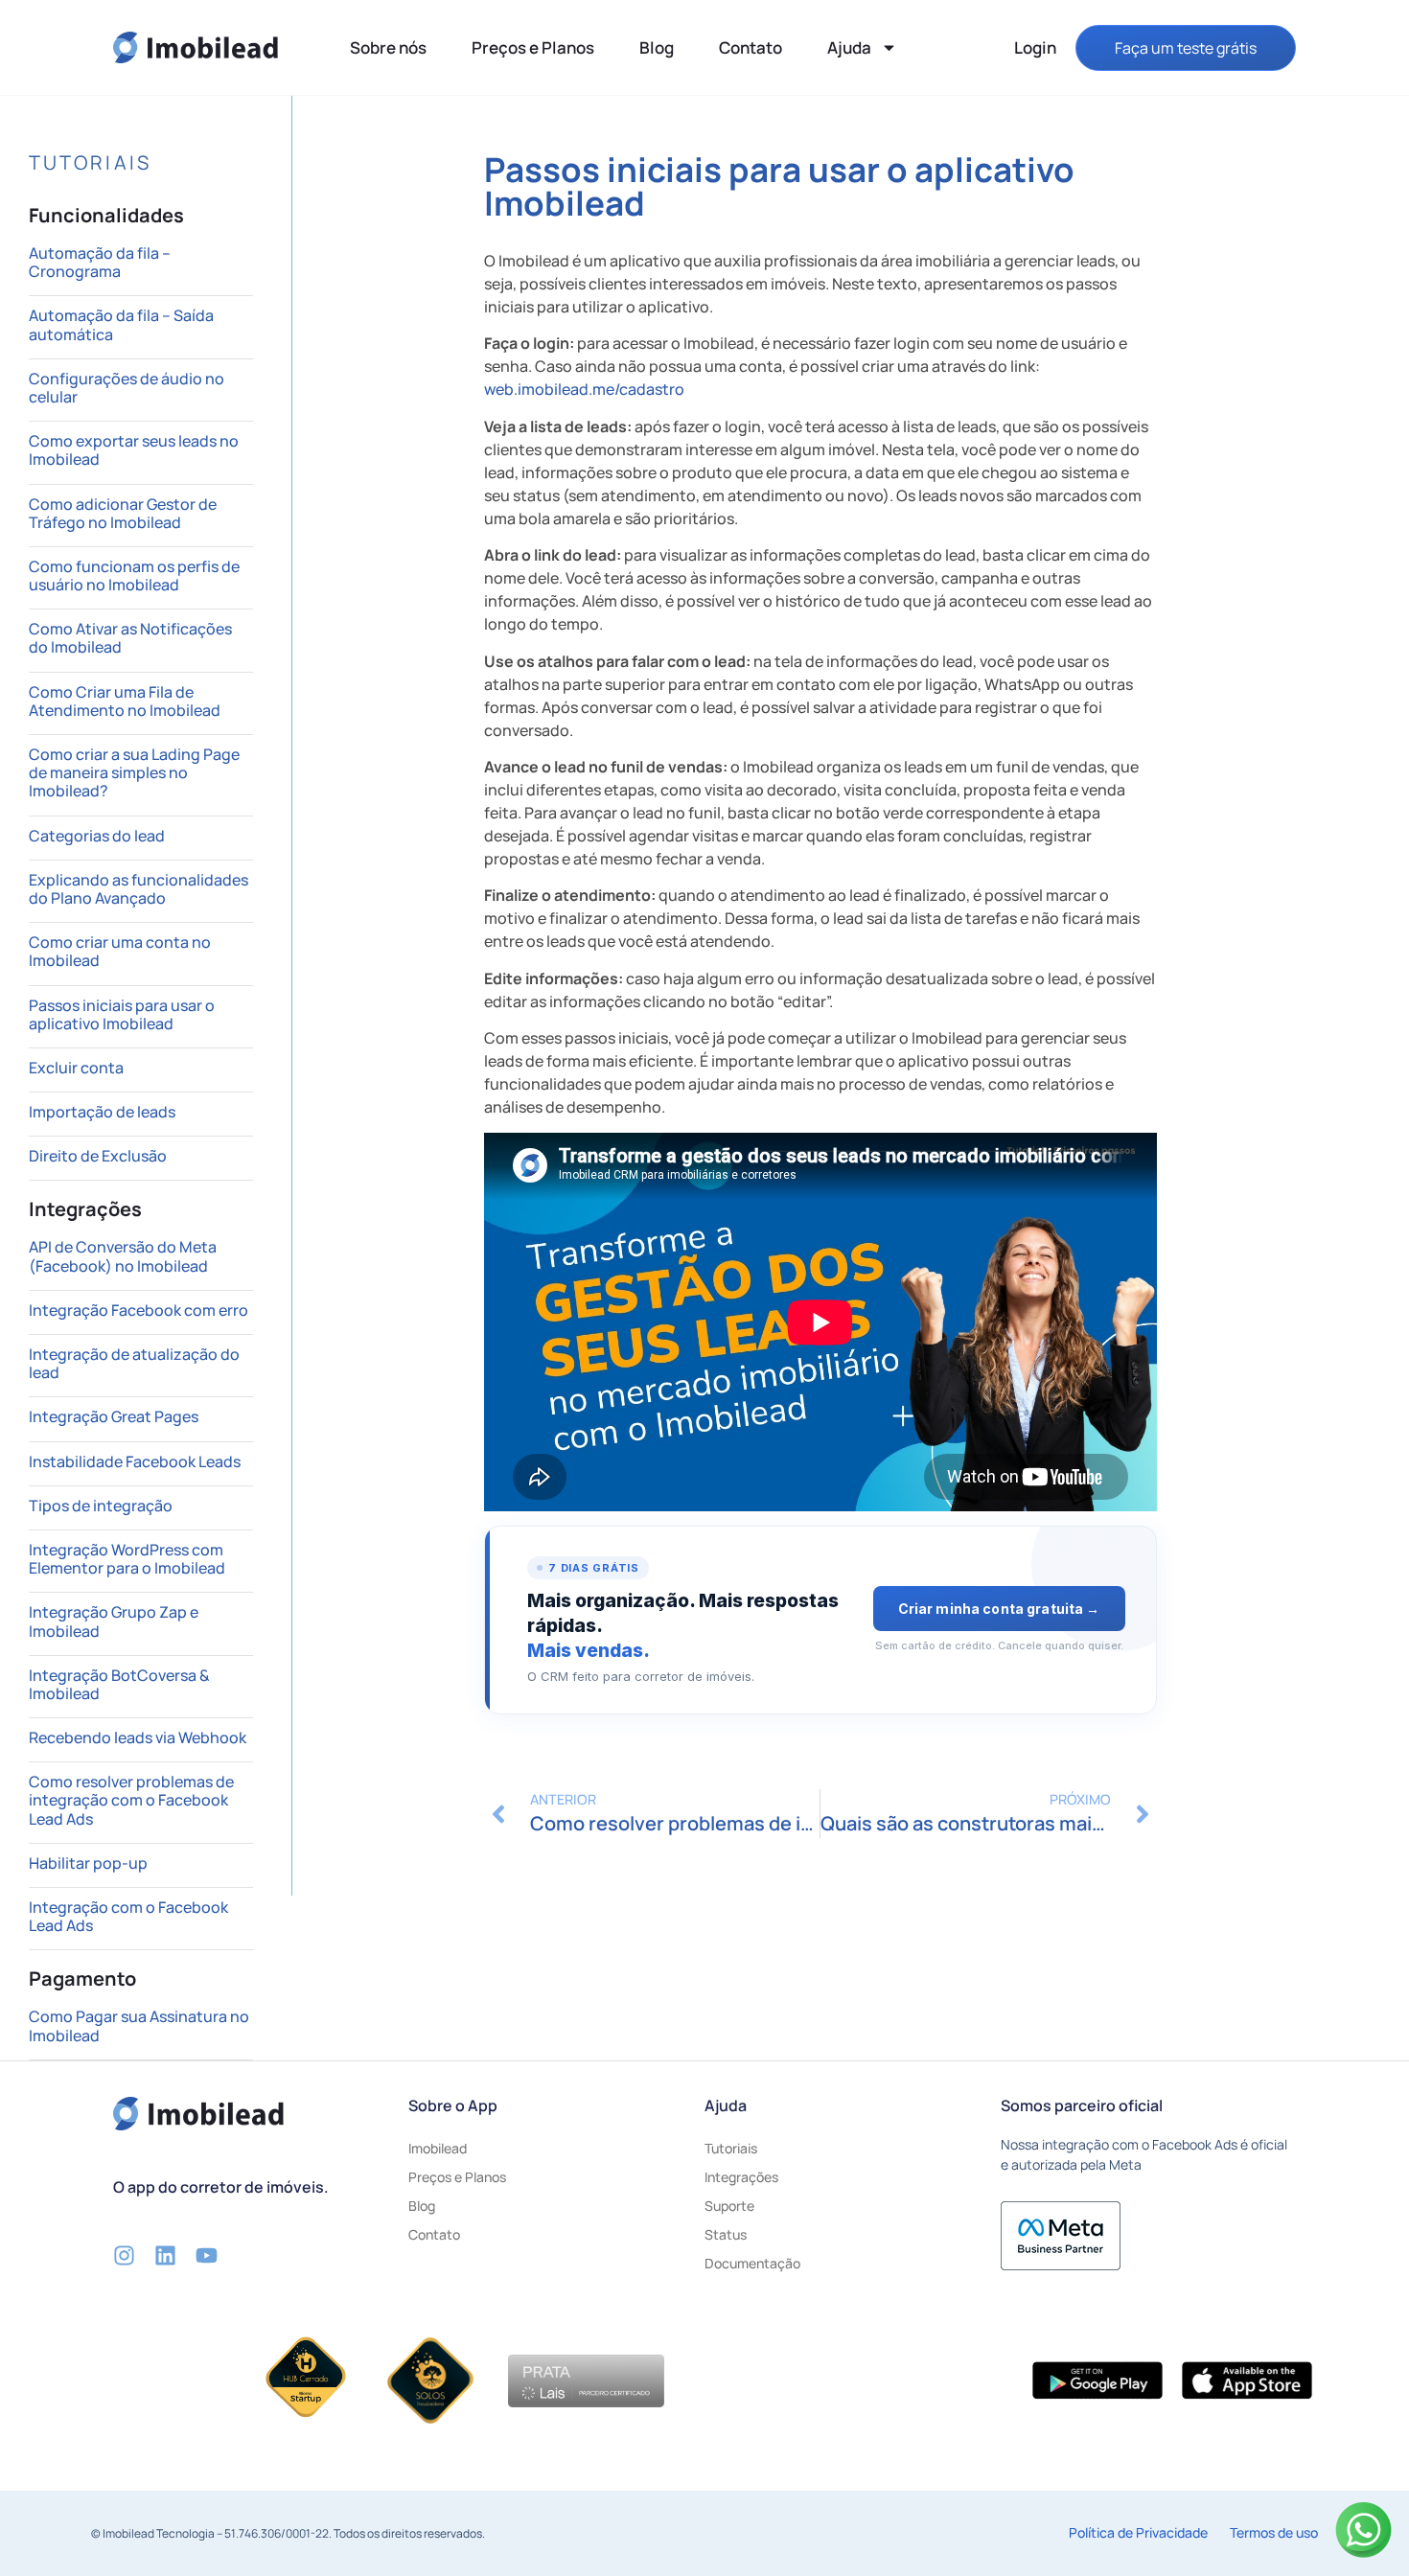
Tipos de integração (101, 1506)
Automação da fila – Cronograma (100, 262)
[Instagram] (124, 2255)
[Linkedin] (165, 2255)
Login (1035, 47)
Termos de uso (1274, 2532)
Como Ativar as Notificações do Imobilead (130, 638)
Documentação (752, 2263)
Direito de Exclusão (98, 1156)
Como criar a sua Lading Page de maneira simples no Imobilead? (134, 772)
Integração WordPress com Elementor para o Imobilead (127, 1559)
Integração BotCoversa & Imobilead (119, 1684)
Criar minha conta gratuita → (999, 1609)
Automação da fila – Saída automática (121, 324)
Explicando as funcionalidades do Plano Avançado (139, 889)
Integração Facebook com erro (139, 1310)
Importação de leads (102, 1112)
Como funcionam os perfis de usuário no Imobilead (134, 575)
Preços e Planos (533, 47)
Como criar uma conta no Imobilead (120, 951)
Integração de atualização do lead (134, 1363)
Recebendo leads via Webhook (138, 1737)
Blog (657, 47)
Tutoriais (731, 2148)
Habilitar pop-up (88, 1863)
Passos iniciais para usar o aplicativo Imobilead (122, 1014)
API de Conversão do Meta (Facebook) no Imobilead (123, 1256)
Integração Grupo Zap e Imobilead (114, 1621)
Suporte (729, 2206)
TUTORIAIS (90, 162)
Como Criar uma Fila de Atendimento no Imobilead (125, 701)
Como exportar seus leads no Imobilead (134, 450)
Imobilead (438, 2148)
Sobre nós (388, 47)
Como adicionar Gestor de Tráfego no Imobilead (123, 513)
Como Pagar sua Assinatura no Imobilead (139, 2025)
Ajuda (849, 47)
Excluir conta (76, 1068)
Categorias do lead (97, 836)
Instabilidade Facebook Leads (135, 1461)
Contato (751, 47)
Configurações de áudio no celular (127, 388)
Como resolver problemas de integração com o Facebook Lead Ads (131, 1800)
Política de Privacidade (1138, 2532)
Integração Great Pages (114, 1416)
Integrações (741, 2177)
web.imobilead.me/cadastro (584, 389)
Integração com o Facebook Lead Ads (128, 1916)
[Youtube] (207, 2255)
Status (726, 2234)
